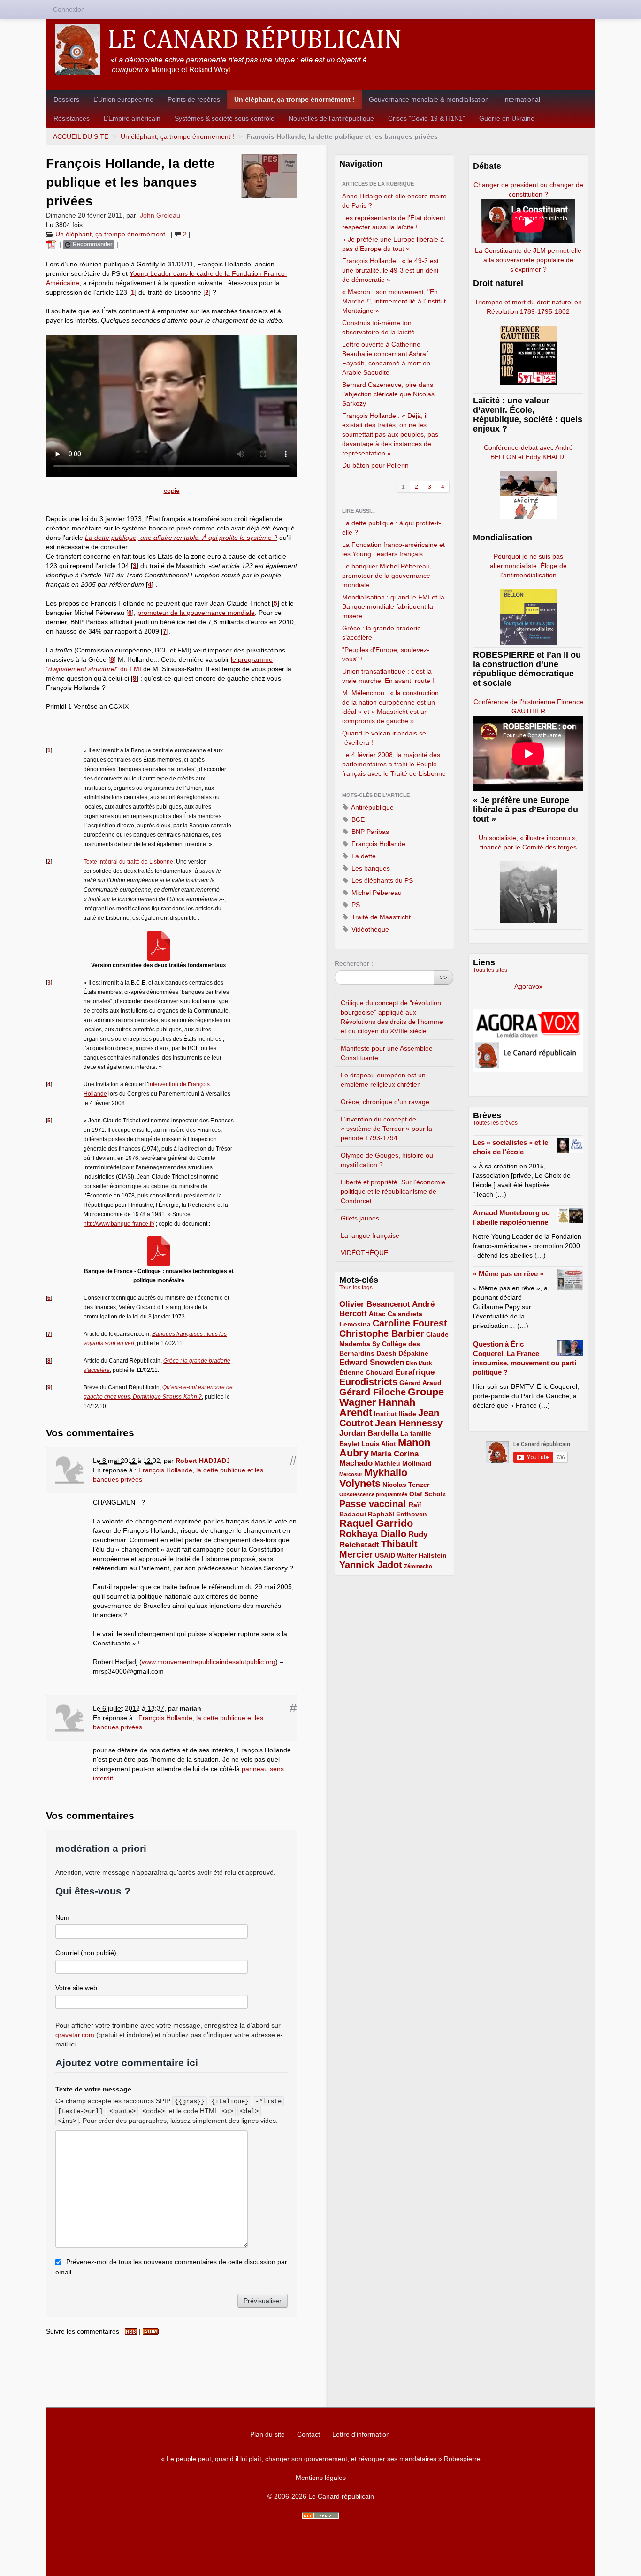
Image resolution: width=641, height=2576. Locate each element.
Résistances (72, 118)
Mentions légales (321, 2478)
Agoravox (528, 986)
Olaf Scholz (427, 1494)
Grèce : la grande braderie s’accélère (382, 633)
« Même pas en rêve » (508, 1274)
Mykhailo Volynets (373, 1478)
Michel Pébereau (376, 893)
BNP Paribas (369, 832)
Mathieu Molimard (403, 1463)
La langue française (370, 1235)
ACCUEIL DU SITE (81, 136)
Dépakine (413, 1353)
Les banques (370, 868)
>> (443, 977)
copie (172, 491)
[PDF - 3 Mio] (159, 1251)
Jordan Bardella (369, 1433)
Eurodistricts (368, 1382)
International (522, 99)
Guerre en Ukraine (507, 118)
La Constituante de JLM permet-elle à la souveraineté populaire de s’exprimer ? (528, 260)
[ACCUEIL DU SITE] (320, 49)
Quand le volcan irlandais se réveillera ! (384, 738)
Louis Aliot (379, 1444)
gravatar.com (75, 2035)
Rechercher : (354, 963)
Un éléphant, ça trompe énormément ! (294, 99)
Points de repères (194, 99)
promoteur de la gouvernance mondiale (196, 613)
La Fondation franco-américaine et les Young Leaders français (393, 549)
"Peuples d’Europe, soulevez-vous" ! (386, 654)
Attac (377, 1314)
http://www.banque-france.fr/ (119, 1224)
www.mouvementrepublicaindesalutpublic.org (209, 1662)
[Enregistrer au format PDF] (53, 244)
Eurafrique (415, 1372)
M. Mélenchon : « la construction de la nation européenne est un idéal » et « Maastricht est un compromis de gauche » (390, 707)
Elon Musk (419, 1363)
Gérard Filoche (373, 1392)
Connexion (69, 9)
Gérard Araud (420, 1383)
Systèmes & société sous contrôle (225, 118)
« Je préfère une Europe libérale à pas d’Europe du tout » (393, 244)
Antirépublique (372, 807)
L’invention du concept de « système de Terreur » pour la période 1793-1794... (386, 1129)
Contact (309, 2434)
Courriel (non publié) (86, 1953)
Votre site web (76, 1988)
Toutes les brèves (495, 1123)
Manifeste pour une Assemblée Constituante (387, 1053)
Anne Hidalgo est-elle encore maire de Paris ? (394, 201)
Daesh (386, 1353)
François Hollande (378, 844)
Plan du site (267, 2434)
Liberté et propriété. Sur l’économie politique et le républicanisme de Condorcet (393, 1191)
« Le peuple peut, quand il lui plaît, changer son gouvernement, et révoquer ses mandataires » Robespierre (321, 2459)
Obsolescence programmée (373, 1494)
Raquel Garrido (376, 1523)
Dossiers (66, 99)
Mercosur (351, 1474)
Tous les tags (356, 1288)
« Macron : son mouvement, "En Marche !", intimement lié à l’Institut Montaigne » (394, 301)
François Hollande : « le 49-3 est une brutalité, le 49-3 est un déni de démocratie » (390, 270)
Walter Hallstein (422, 1555)
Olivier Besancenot (375, 1304)
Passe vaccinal (374, 1504)
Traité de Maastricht (380, 917)
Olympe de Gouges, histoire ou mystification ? (387, 1160)
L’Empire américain (132, 118)
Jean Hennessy (409, 1423)
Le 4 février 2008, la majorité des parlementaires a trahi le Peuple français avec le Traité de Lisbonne (394, 764)
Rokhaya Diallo (373, 1534)
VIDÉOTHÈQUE (364, 1253)
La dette (363, 856)
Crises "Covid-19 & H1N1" (427, 118)
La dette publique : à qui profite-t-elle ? (392, 528)
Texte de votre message (93, 2089)
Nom (62, 1917)
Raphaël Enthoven (397, 1514)
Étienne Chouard (366, 1372)
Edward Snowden (372, 1362)
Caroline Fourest (410, 1323)
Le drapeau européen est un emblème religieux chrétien (383, 1080)
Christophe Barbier (382, 1333)
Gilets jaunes (360, 1218)
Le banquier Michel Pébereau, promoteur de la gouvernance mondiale (387, 576)
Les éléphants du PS (381, 880)
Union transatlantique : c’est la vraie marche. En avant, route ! (388, 676)
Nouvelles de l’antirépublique (331, 118)
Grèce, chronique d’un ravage (385, 1102)
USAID (385, 1555)
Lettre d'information (361, 2434)
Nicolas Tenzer (406, 1485)
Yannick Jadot (371, 1565)
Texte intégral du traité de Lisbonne (128, 862)
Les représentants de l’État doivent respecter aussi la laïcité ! (394, 222)
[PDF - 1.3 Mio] (159, 945)
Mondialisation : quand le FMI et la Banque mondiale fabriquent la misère (393, 606)
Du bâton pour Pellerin (375, 465)
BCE (357, 819)
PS (355, 905)
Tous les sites (490, 970)
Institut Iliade (395, 1414)
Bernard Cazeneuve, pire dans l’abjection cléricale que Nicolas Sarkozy (388, 394)
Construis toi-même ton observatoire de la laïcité (378, 327)
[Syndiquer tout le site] (320, 2516)
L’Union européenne (123, 99)
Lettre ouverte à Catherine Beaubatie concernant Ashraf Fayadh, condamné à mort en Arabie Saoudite (386, 358)
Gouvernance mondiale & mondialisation (429, 99)
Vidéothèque (369, 929)
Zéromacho (418, 1566)
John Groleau (160, 215)
